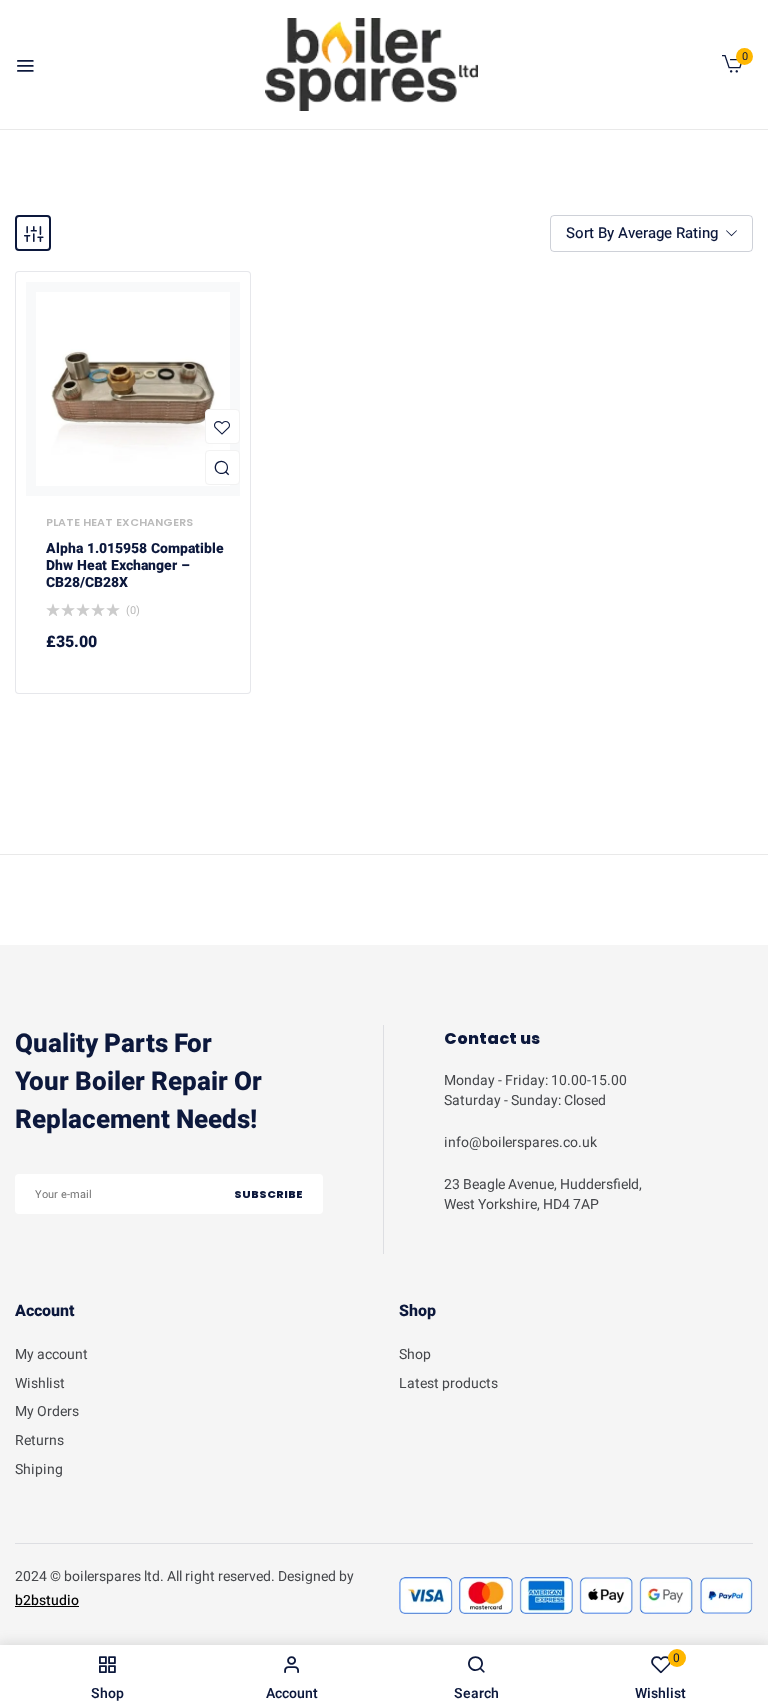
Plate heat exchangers (119, 522)
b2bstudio (47, 1600)
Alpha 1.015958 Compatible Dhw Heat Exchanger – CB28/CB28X (135, 566)
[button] (732, 68)
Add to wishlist (222, 426)
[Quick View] (222, 467)
